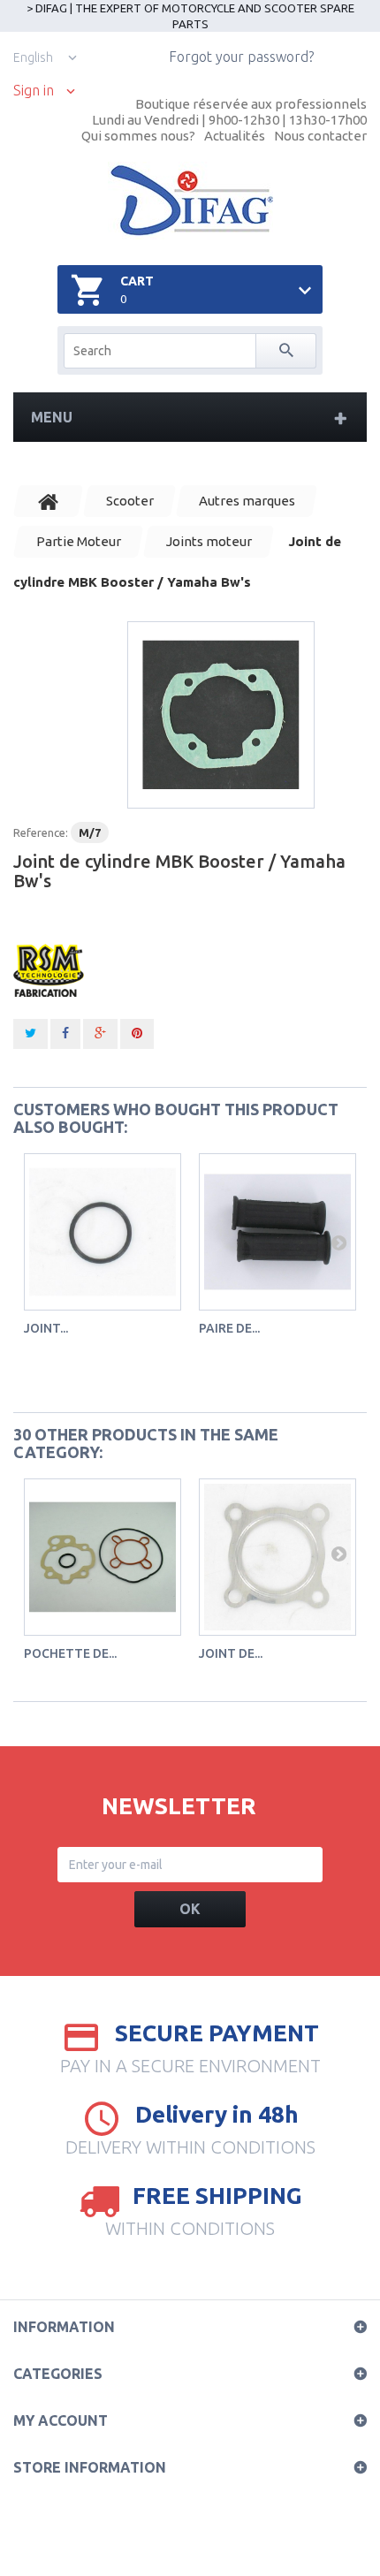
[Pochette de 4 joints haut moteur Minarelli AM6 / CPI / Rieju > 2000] (103, 1557)
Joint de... (231, 1653)
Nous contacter (320, 136)
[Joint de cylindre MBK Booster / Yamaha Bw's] (221, 715)
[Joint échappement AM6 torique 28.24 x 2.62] (103, 1232)
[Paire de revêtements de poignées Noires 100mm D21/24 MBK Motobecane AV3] (277, 1232)
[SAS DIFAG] (190, 201)
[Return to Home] (49, 501)
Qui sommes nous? (138, 136)
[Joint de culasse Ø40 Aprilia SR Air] (277, 1557)
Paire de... (229, 1328)
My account (61, 2420)
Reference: (41, 832)
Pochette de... (70, 1653)
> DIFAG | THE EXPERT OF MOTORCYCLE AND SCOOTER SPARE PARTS (190, 16)
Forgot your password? (241, 57)
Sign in (34, 91)
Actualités (235, 136)
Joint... (46, 1328)
